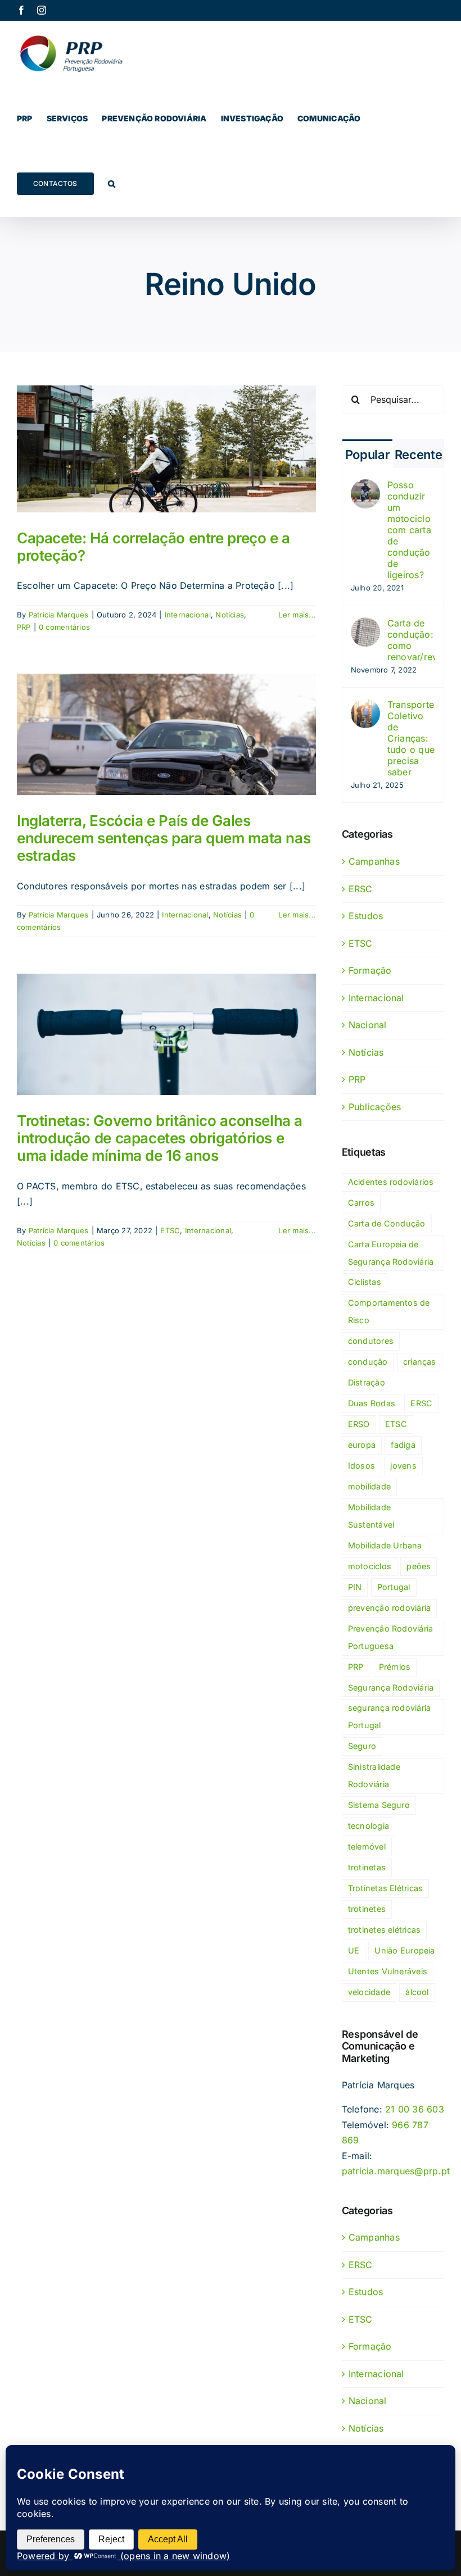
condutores (371, 1341)
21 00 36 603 (415, 2109)
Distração (367, 1382)
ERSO (359, 1424)
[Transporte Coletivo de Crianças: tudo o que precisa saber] (365, 706)
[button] (112, 184)
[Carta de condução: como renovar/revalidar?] (365, 625)
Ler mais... (297, 615)
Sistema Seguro (379, 1805)
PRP (24, 627)
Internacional (188, 615)
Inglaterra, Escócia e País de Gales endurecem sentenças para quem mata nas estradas (164, 838)
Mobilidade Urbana (385, 1545)
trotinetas (367, 1867)
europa (362, 1445)
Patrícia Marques (59, 615)
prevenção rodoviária (390, 1608)
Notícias (230, 615)
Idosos (361, 1466)
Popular (368, 455)
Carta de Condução (387, 1223)
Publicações (375, 1107)
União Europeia (404, 1950)
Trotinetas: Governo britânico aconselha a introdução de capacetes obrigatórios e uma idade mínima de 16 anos (160, 1138)
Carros (361, 1203)
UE (354, 1950)
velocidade (369, 1992)
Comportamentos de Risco (389, 1311)
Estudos (366, 916)
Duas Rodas (372, 1403)
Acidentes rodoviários (391, 1182)
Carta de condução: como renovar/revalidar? (411, 640)
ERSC (361, 889)
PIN (355, 1587)
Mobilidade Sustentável (371, 1516)
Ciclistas (365, 1282)
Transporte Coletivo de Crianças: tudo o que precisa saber (411, 738)
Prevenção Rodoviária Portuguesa (391, 1637)
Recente (419, 455)
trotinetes (367, 1909)
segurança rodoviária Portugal (390, 1716)
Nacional (368, 1025)
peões (419, 1566)
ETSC (170, 1230)
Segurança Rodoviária (391, 1687)
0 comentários (64, 627)
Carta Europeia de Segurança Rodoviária (391, 1253)
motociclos (370, 1566)
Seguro (362, 1746)
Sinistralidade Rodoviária (374, 1775)
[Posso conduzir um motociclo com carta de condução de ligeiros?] (365, 487)
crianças (420, 1362)
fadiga (403, 1445)
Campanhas (374, 861)
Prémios (395, 1667)
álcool (417, 1992)
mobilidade (369, 1486)
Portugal (394, 1587)
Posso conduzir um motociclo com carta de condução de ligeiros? (409, 530)
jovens (403, 1466)
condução (368, 1362)
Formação (370, 970)
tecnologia (369, 1826)
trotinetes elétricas (385, 1930)
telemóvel (367, 1846)
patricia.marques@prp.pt (396, 2171)
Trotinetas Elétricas (386, 1888)
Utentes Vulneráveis (388, 1971)
